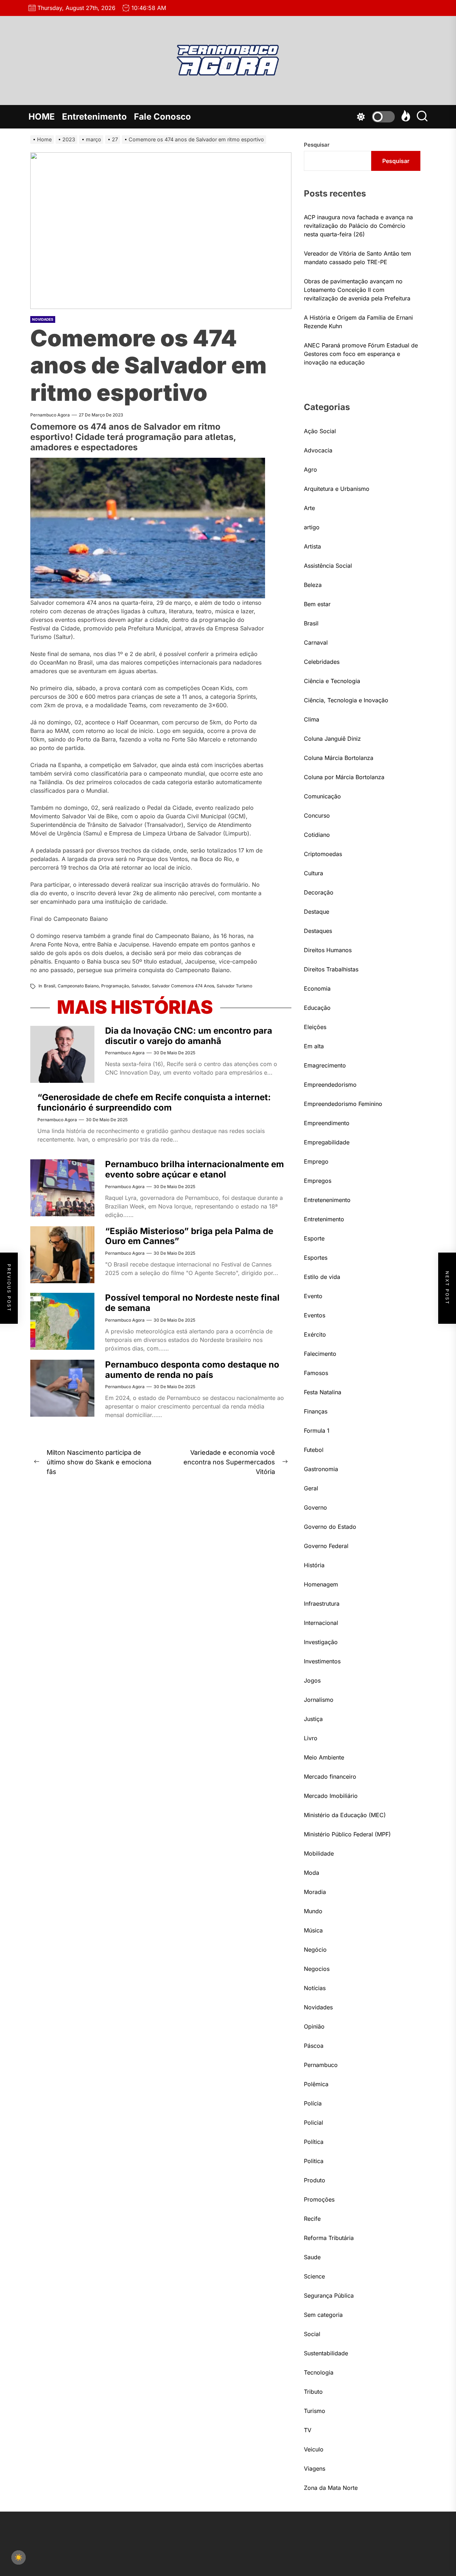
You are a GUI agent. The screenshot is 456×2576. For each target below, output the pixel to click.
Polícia (313, 2103)
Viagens (315, 2469)
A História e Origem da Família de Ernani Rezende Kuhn (358, 322)
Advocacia (318, 450)
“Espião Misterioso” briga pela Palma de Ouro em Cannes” (189, 1236)
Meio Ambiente (324, 1757)
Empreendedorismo (330, 1085)
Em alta (314, 1046)
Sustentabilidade (326, 2353)
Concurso (317, 815)
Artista (312, 546)
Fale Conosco (162, 117)
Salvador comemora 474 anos (183, 986)
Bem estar (317, 604)
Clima (312, 719)
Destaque (317, 912)
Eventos (315, 1315)
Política (314, 2142)
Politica (314, 2161)
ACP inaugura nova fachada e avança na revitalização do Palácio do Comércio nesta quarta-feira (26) (358, 226)
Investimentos (322, 1661)
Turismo (315, 2411)
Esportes (316, 1258)
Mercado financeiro (330, 1777)
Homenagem (321, 1584)
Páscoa (314, 2046)
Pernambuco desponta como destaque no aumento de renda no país (192, 1370)
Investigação (321, 1642)
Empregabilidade (327, 1142)
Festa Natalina (323, 1392)
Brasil (50, 986)
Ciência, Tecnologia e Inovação (346, 700)
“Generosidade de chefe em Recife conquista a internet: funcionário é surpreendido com (154, 1102)
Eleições (315, 1027)
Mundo (313, 1911)
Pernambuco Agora (50, 415)
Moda (312, 1873)
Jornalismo (319, 1700)
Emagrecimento (325, 1065)
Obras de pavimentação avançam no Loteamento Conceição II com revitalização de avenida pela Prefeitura (357, 290)
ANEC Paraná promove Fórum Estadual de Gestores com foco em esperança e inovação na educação (361, 354)
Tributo (313, 2392)
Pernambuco (321, 2065)
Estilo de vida (322, 1277)
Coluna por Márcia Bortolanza (344, 777)
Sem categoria (323, 2315)
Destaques (318, 931)
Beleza (313, 585)
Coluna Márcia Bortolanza (339, 758)
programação (115, 986)
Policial (313, 2123)
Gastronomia (321, 1469)
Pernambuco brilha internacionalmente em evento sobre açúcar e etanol (195, 1169)
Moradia (315, 1892)
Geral (311, 1488)
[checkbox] (19, 2557)
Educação (317, 1008)
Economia (317, 988)
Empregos (318, 1181)
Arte (309, 508)
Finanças (316, 1411)
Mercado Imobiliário (331, 1796)
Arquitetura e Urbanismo (337, 489)
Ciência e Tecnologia (332, 681)
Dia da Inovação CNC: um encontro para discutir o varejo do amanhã (189, 1036)
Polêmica (316, 2084)
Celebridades (322, 662)
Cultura (313, 873)
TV (308, 2430)
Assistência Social (328, 566)
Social (312, 2334)
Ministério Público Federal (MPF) (347, 1834)
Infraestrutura (322, 1604)
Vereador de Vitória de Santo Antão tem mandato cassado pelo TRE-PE (357, 258)
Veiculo (314, 2449)
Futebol (314, 1450)
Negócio (315, 1950)
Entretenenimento (327, 1200)
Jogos (312, 1680)
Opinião (314, 2026)
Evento (313, 1296)
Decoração (319, 892)
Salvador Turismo (234, 986)
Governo (315, 1507)
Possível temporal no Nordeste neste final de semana (192, 1303)
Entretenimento (94, 117)
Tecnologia (319, 2372)
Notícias (315, 1988)
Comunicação (322, 796)
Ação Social (320, 431)
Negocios (317, 1969)
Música (313, 1930)
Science (314, 2276)
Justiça (313, 1719)
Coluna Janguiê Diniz (332, 739)
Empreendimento (327, 1123)
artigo (312, 527)
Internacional (321, 1623)
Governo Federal (326, 1546)
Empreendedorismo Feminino (343, 1104)
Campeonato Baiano (78, 986)
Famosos (316, 1373)
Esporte (314, 1238)
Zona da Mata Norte (331, 2488)
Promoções (319, 2199)
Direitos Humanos (328, 950)
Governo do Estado (330, 1527)
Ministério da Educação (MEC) (345, 1815)
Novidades (43, 319)
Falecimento (320, 1354)
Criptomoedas (323, 854)
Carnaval (316, 642)
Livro (311, 1738)
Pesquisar (317, 145)
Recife (312, 2219)
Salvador (140, 986)
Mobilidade (319, 1853)
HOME (42, 117)
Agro (310, 469)
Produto (315, 2180)
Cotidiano (317, 835)
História (314, 1565)
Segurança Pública (329, 2296)
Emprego (316, 1161)
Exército (315, 1334)
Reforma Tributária (329, 2238)
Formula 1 (317, 1431)
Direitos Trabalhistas (331, 969)
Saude (312, 2257)
